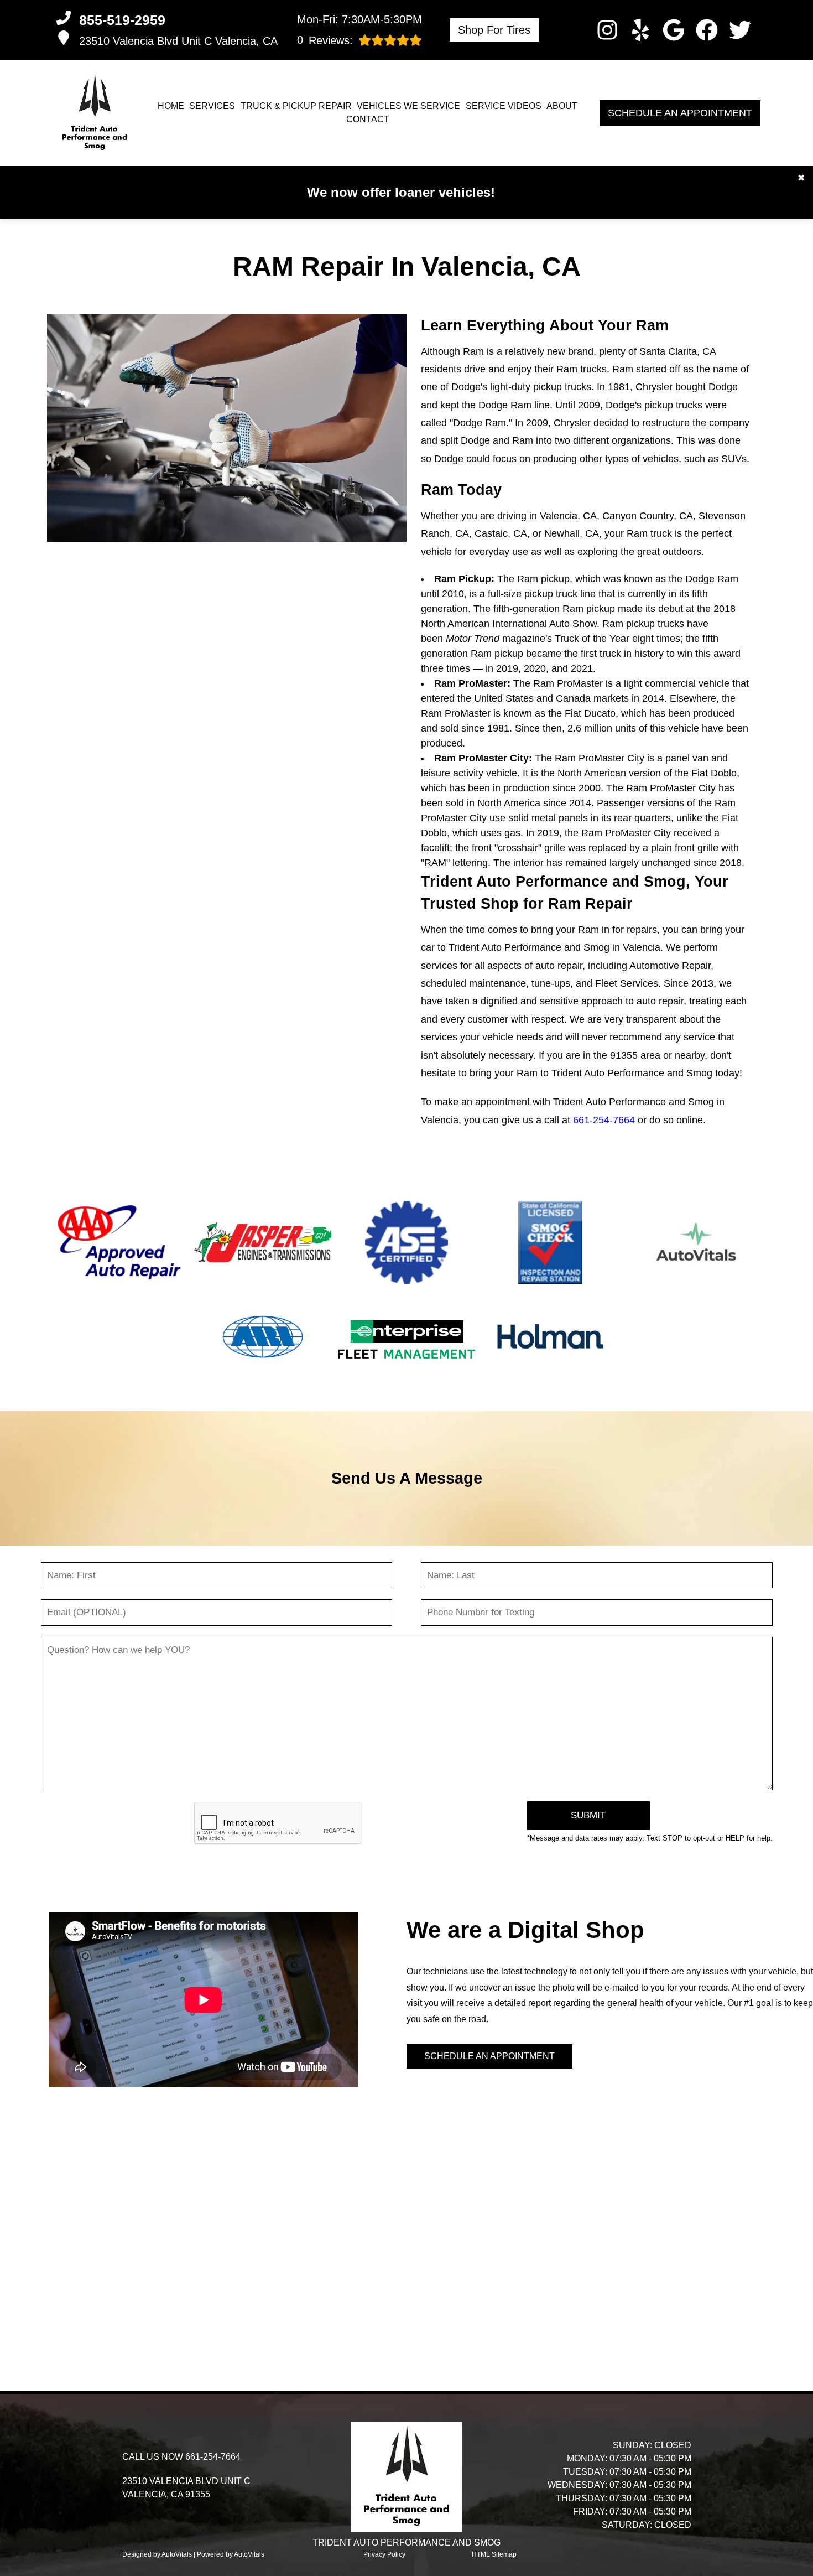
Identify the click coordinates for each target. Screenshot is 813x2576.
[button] (607, 30)
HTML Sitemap (494, 2554)
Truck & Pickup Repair (296, 106)
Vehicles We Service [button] (408, 106)
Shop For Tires (494, 30)
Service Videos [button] (504, 106)
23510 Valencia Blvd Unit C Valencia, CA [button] (178, 41)
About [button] (562, 106)
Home (171, 106)
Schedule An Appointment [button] (680, 113)
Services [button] (212, 106)
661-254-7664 (604, 1120)
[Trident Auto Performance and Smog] (95, 113)
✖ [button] (801, 178)
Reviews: (325, 40)
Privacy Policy (384, 2554)
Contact (368, 119)
